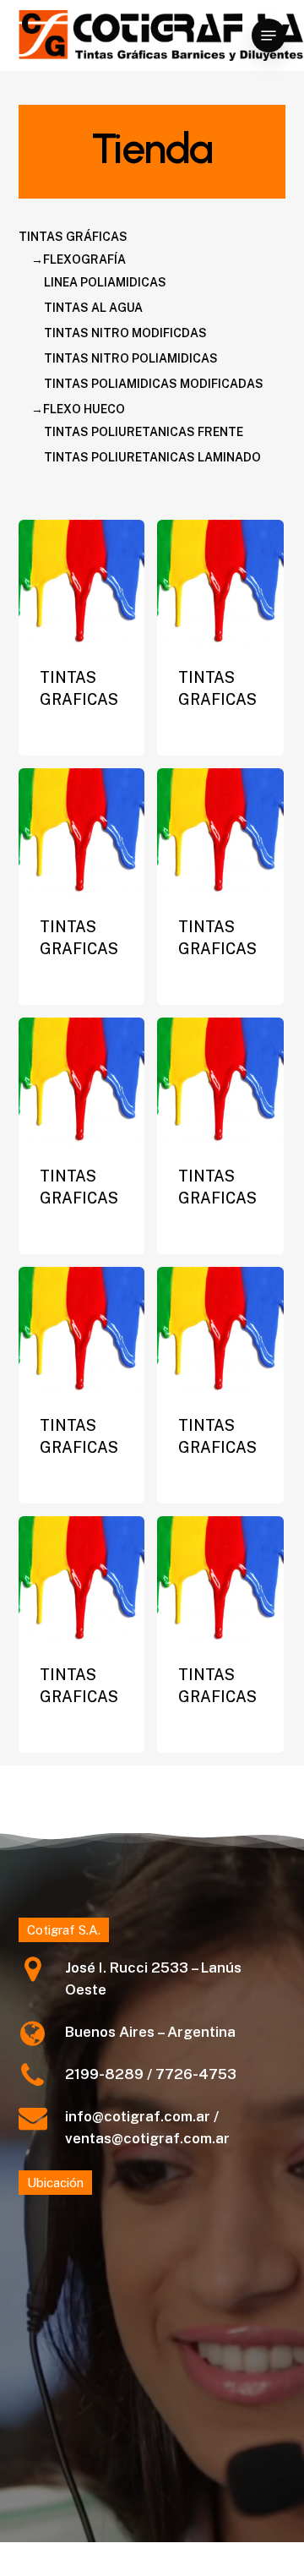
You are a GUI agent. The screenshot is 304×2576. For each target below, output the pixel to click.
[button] (269, 35)
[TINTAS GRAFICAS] (82, 583)
